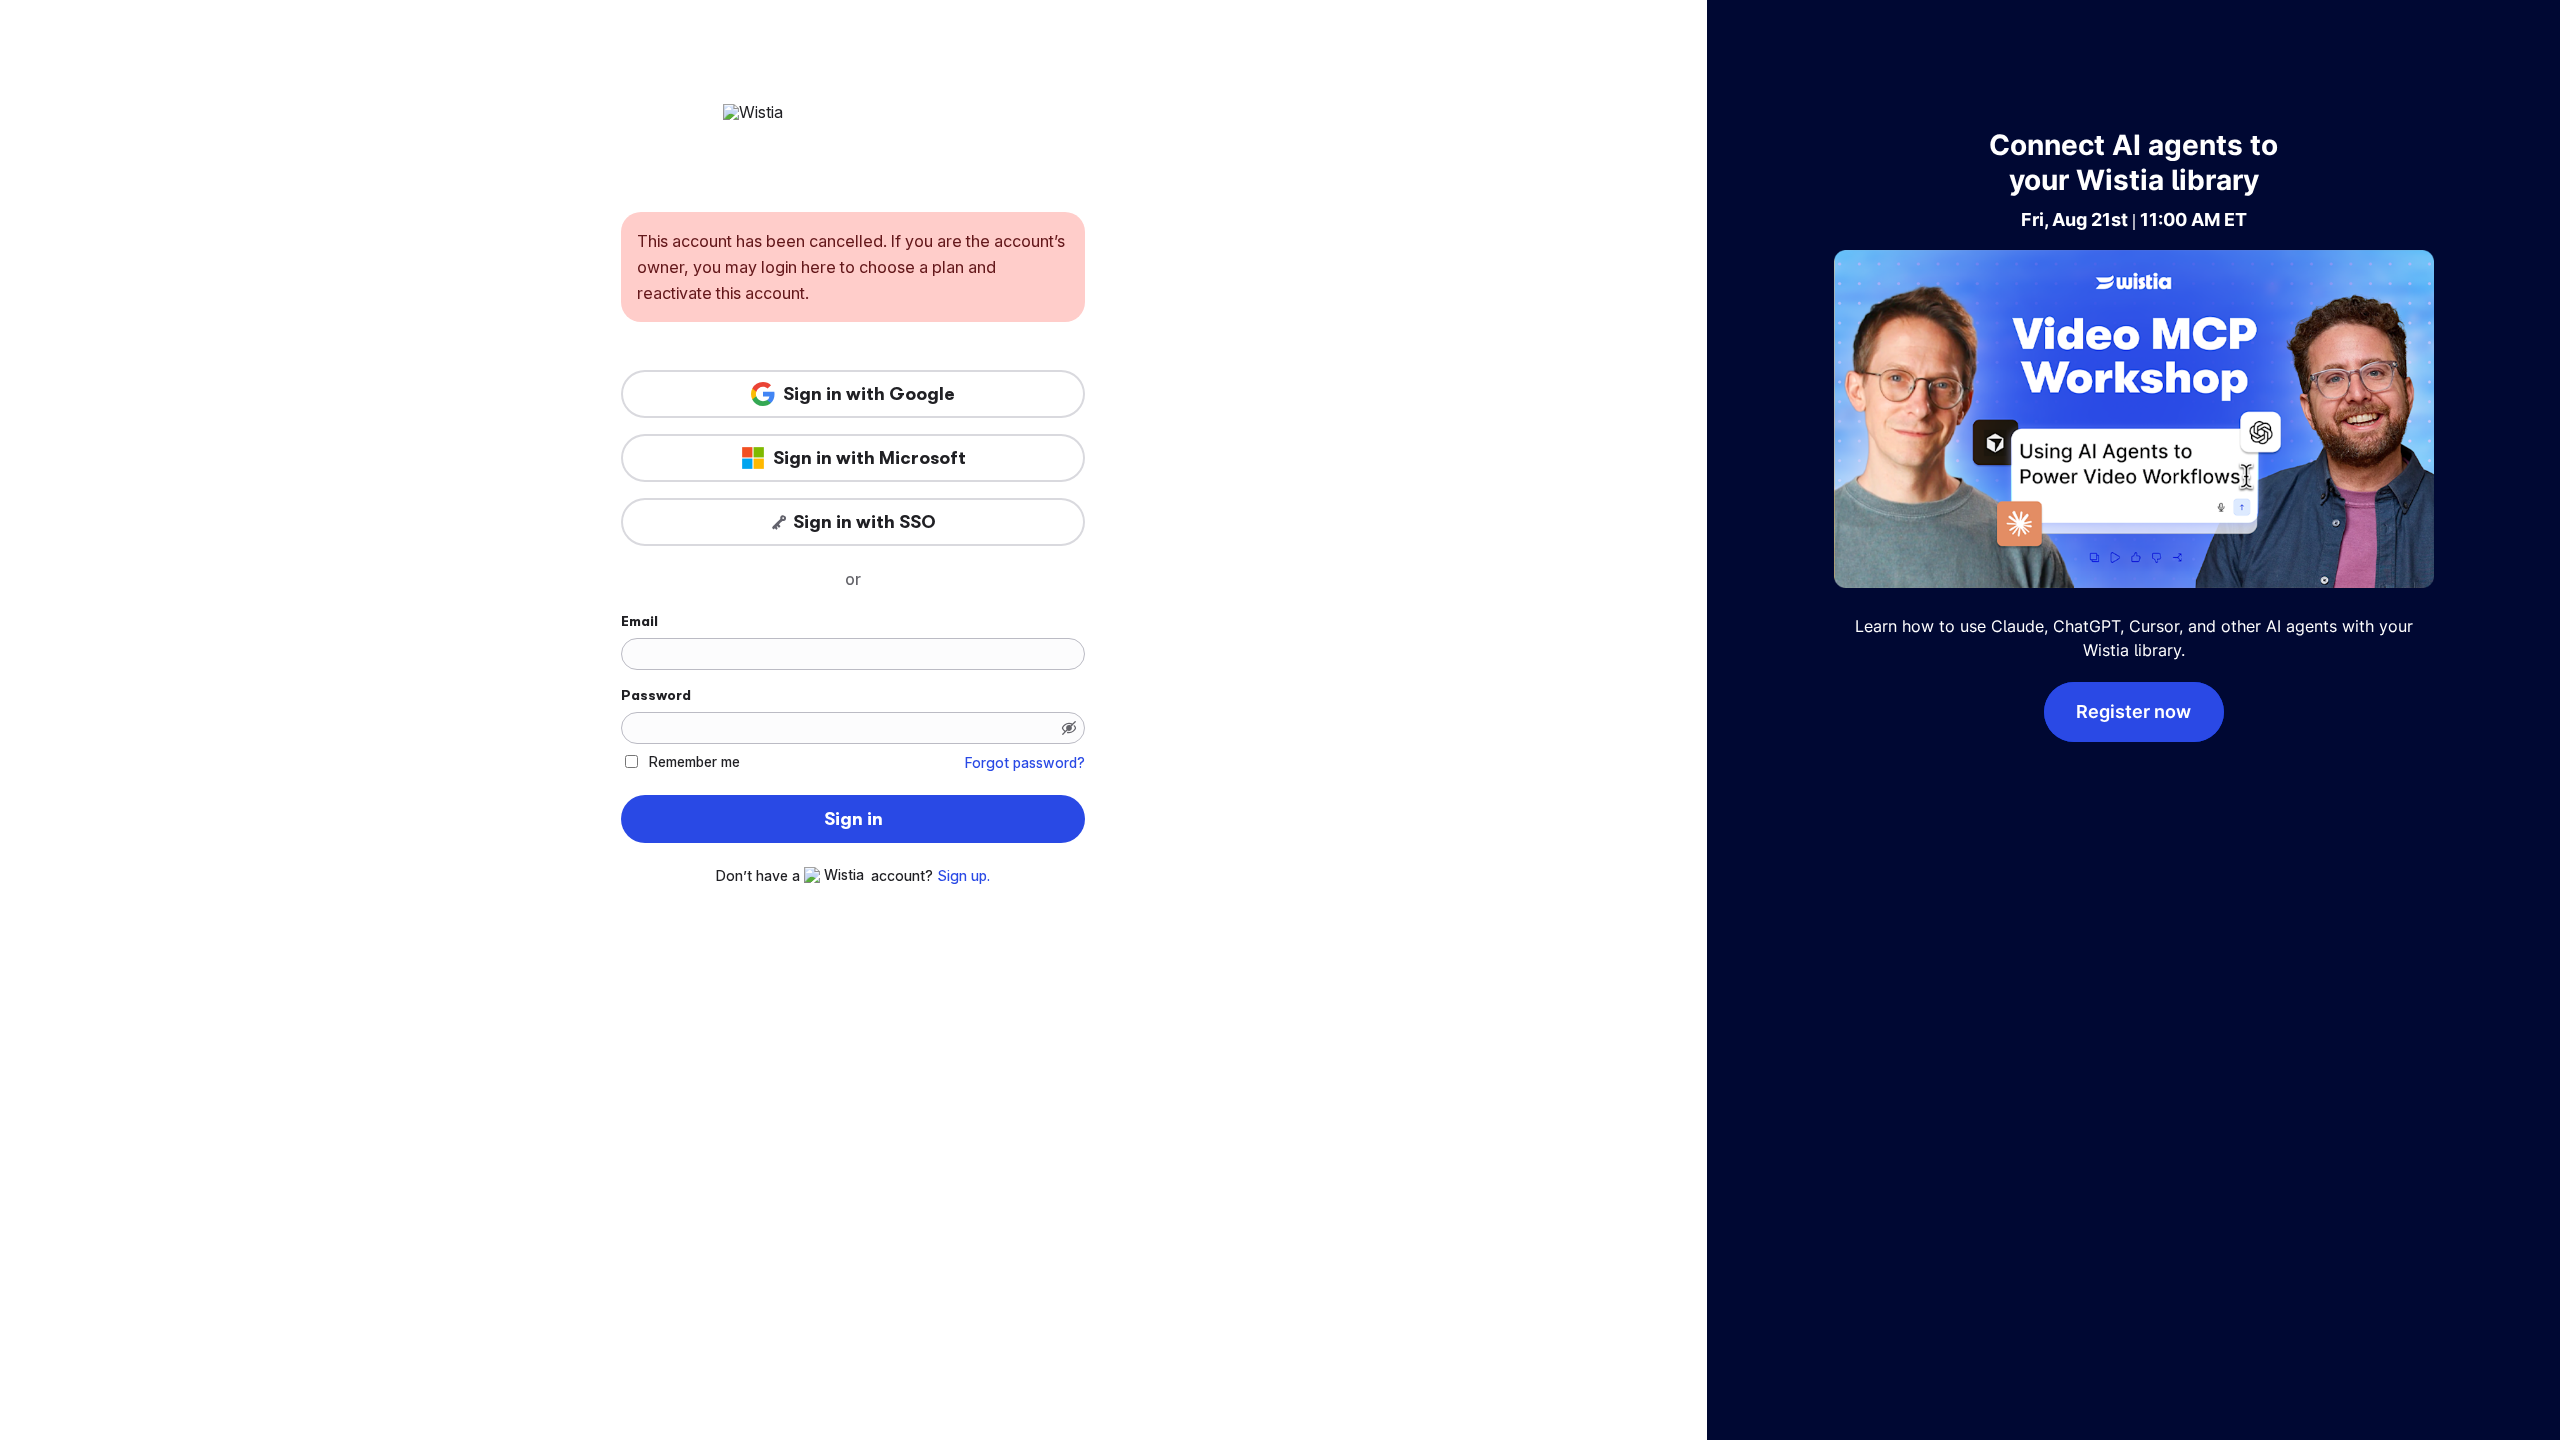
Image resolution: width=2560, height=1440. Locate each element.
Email (639, 621)
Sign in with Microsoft (869, 458)
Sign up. (963, 876)
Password (656, 695)
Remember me (694, 761)
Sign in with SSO (864, 522)
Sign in (853, 819)
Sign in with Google (869, 394)
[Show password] (1069, 728)
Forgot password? (1025, 763)
